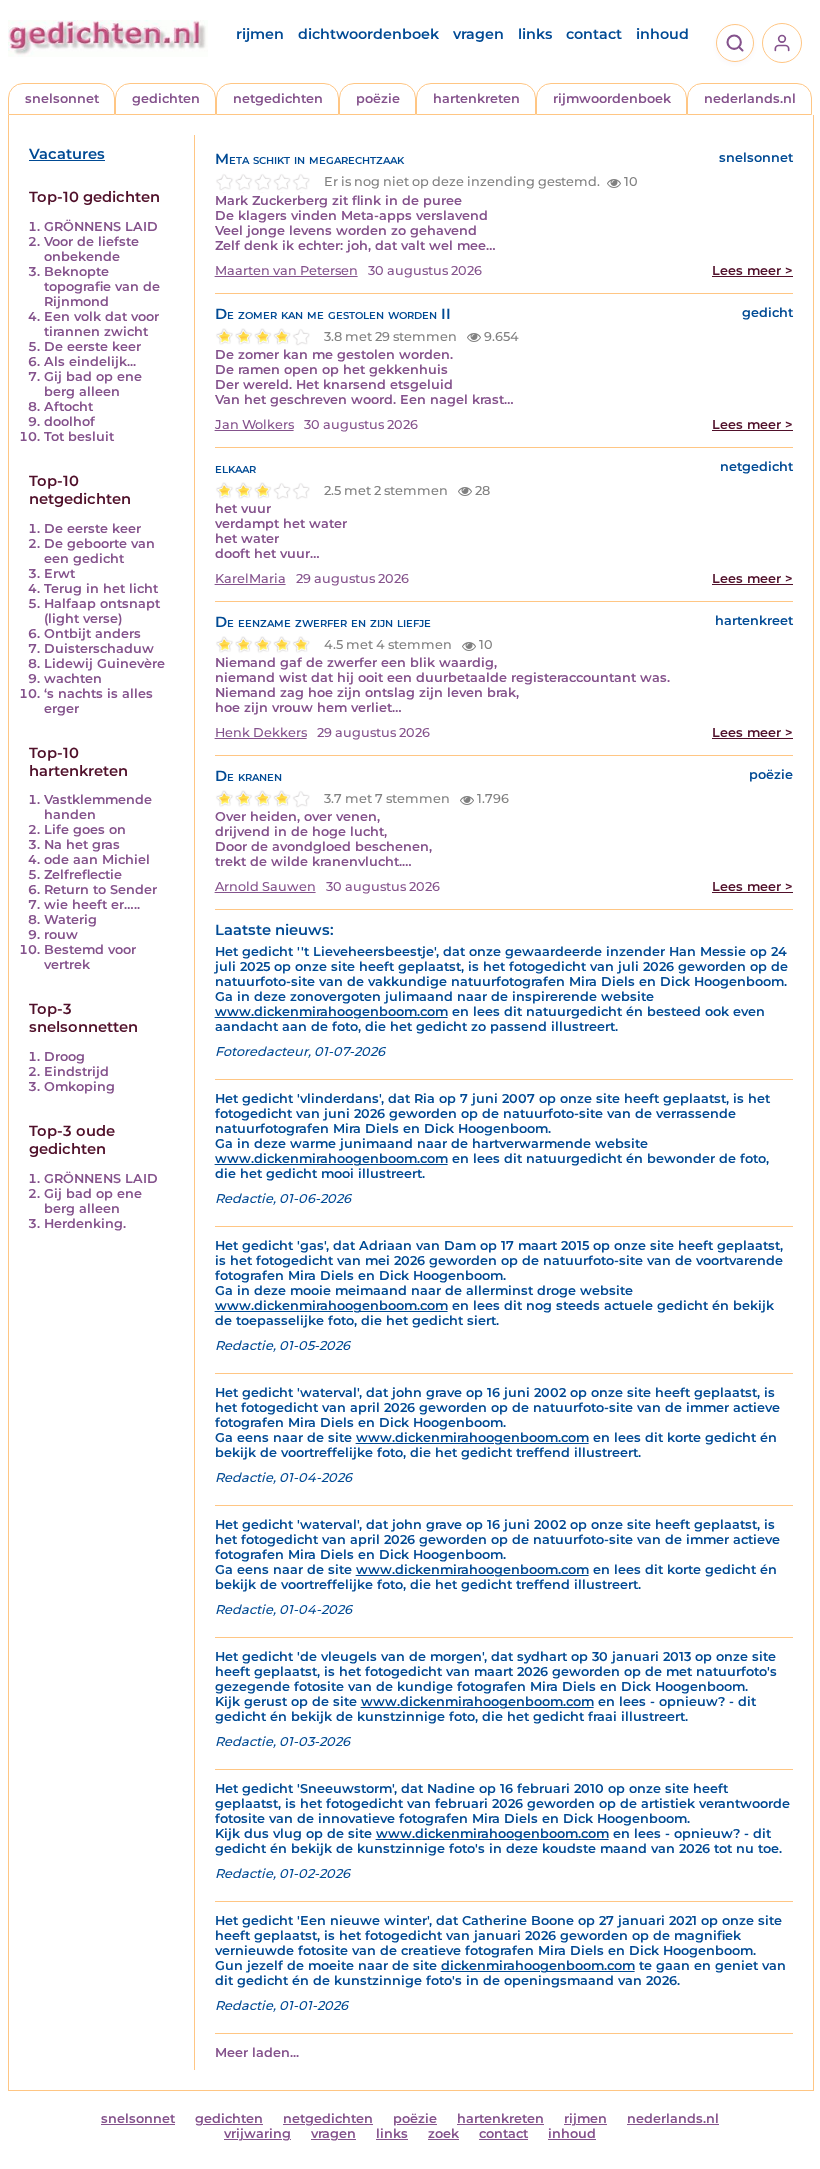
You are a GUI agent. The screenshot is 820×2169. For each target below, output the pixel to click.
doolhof (69, 421)
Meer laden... (257, 2052)
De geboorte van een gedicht (99, 551)
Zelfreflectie (83, 874)
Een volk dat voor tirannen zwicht (101, 324)
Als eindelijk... (90, 361)
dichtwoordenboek (368, 34)
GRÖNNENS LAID (101, 226)
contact (594, 34)
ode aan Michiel (97, 859)
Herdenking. (85, 1223)
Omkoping (79, 1086)
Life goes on (85, 829)
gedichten (166, 98)
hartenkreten (476, 98)
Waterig (70, 919)
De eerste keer (92, 346)
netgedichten (278, 98)
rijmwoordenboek (612, 98)
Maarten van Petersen (286, 270)
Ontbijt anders (92, 633)
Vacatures (67, 154)
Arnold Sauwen (265, 886)
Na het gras (82, 844)
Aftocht (68, 406)
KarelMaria (250, 578)
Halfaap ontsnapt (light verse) (102, 611)
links (535, 34)
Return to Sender (100, 889)
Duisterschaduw (99, 648)
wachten (73, 678)
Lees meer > (752, 270)
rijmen (260, 34)
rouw (61, 934)
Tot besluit (79, 436)
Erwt (59, 573)
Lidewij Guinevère (104, 663)
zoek (443, 2133)
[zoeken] (735, 43)
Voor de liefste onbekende (91, 249)
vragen (478, 34)
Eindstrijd (76, 1071)
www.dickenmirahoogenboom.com (331, 1011)
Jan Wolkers (254, 424)
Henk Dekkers (261, 732)
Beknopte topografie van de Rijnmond (102, 286)
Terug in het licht (101, 588)
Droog (64, 1056)
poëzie (378, 98)
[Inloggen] (782, 43)
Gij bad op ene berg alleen (93, 384)
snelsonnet (62, 98)
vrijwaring (257, 2133)
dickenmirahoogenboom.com (538, 1965)
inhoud (662, 34)
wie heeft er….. (92, 904)
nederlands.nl (750, 98)
